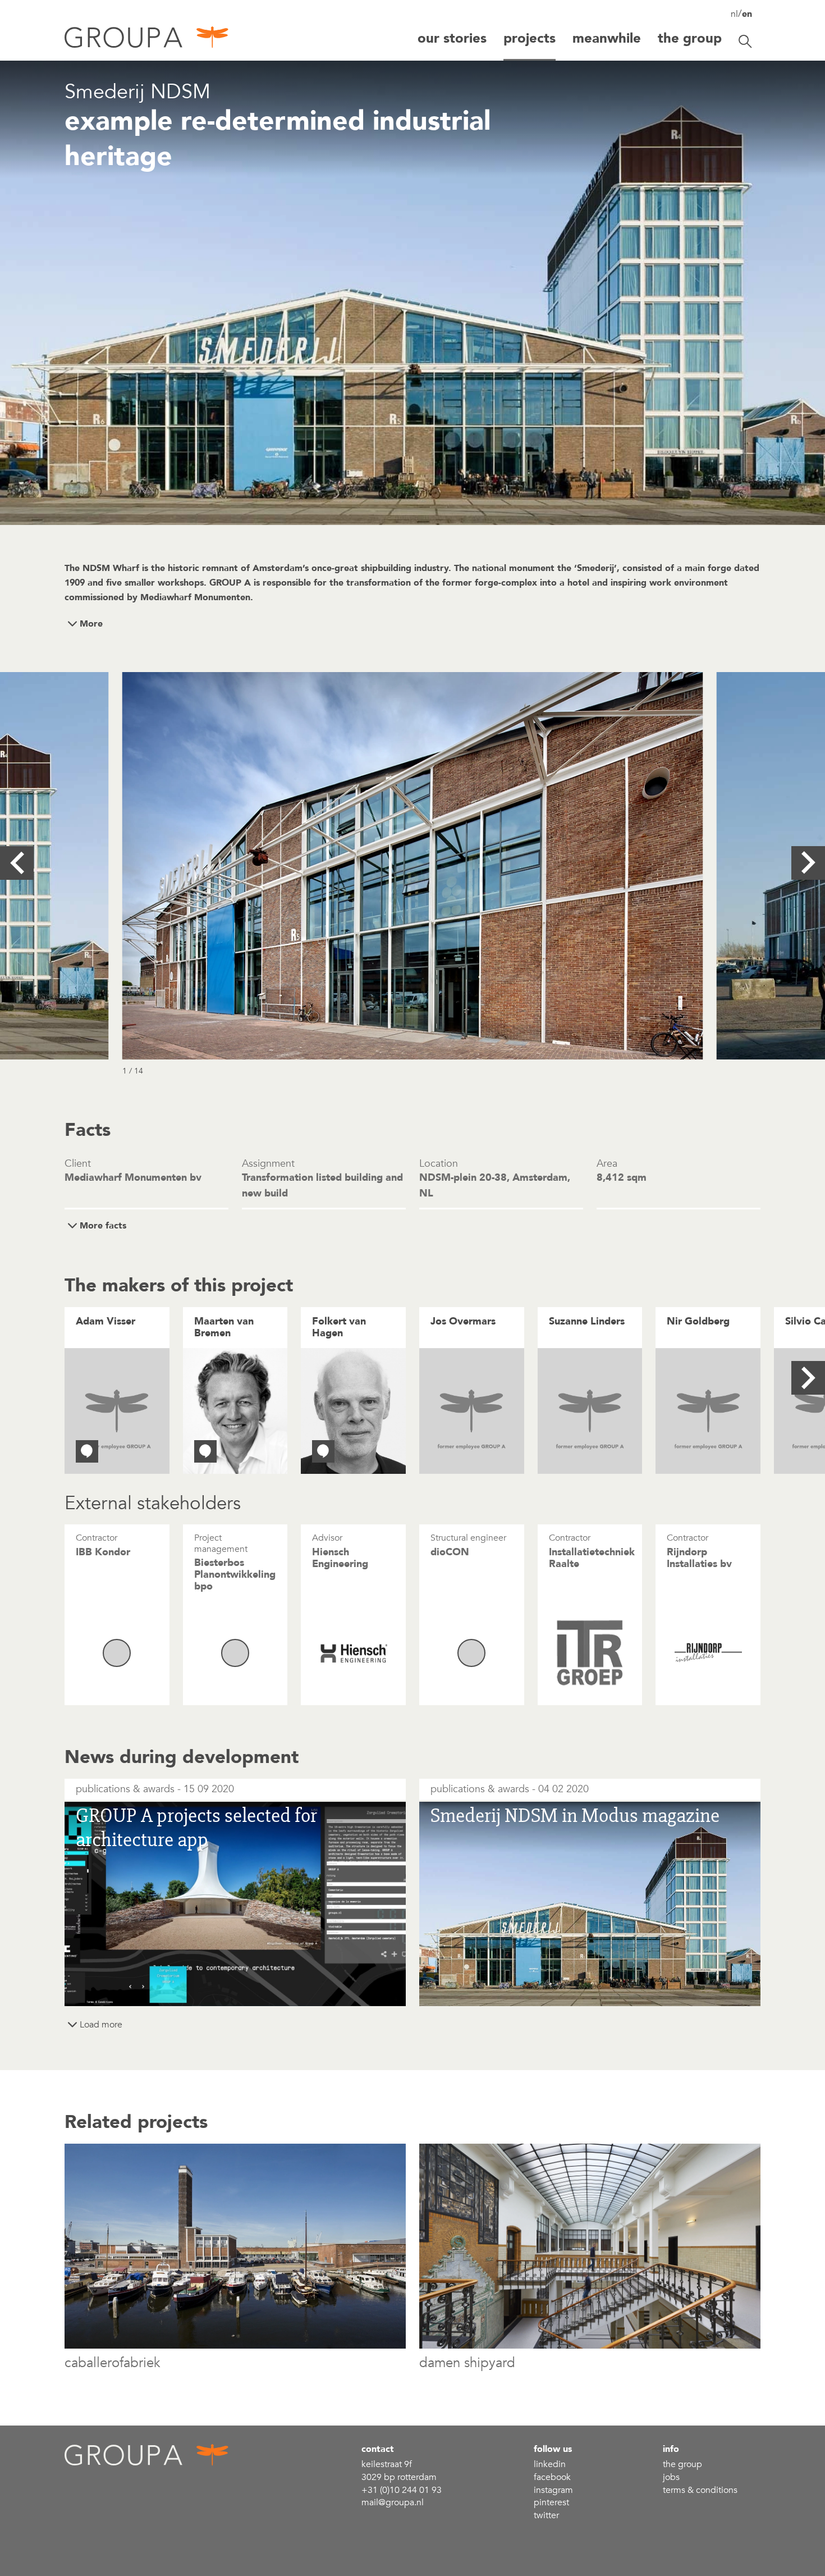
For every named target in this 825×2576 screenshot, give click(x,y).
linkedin (550, 2464)
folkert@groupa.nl (345, 1355)
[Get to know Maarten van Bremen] (205, 1451)
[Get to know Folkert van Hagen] (323, 1451)
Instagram (553, 2490)
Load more (101, 2025)
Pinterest (551, 2502)
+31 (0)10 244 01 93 (402, 2490)
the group (682, 2464)
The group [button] (690, 38)
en (747, 14)
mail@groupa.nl (393, 2502)
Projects (530, 38)
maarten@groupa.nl (231, 1355)
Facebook (552, 2477)
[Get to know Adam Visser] (87, 1451)
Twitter (546, 2515)
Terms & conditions (700, 2490)
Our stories (452, 38)
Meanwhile (607, 38)
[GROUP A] (147, 41)
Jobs (671, 2477)
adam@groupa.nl (108, 1355)
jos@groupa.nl (457, 1355)
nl (734, 14)
